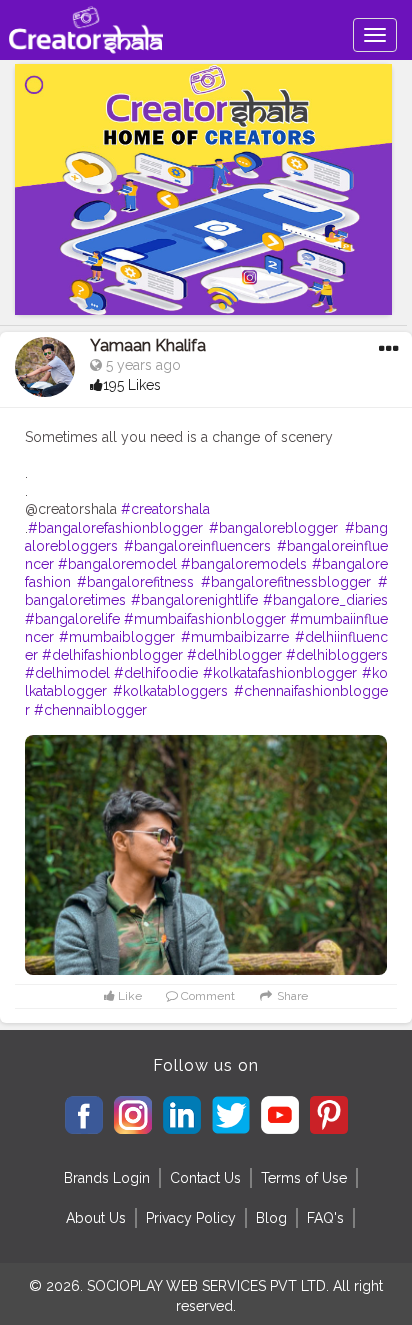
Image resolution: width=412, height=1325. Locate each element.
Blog (271, 1218)
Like (128, 996)
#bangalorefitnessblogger (286, 582)
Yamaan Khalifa (148, 345)
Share (291, 996)
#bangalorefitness (135, 582)
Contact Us (205, 1178)
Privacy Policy (191, 1218)
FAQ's (325, 1218)
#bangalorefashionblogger (115, 528)
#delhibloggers (337, 655)
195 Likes (132, 385)
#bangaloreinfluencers (197, 546)
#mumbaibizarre (235, 637)
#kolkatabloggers (170, 691)
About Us (96, 1218)
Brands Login (107, 1178)
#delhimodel (67, 673)
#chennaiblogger (90, 710)
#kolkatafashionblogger (280, 673)
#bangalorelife (72, 619)
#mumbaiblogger (117, 637)
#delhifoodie (156, 673)
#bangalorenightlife (194, 600)
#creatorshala (165, 509)
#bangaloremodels (244, 564)
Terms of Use (304, 1178)
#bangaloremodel (117, 564)
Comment (206, 996)
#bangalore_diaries (325, 600)
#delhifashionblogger (112, 655)
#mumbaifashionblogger (205, 619)
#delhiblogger (234, 655)
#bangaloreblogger (273, 528)
